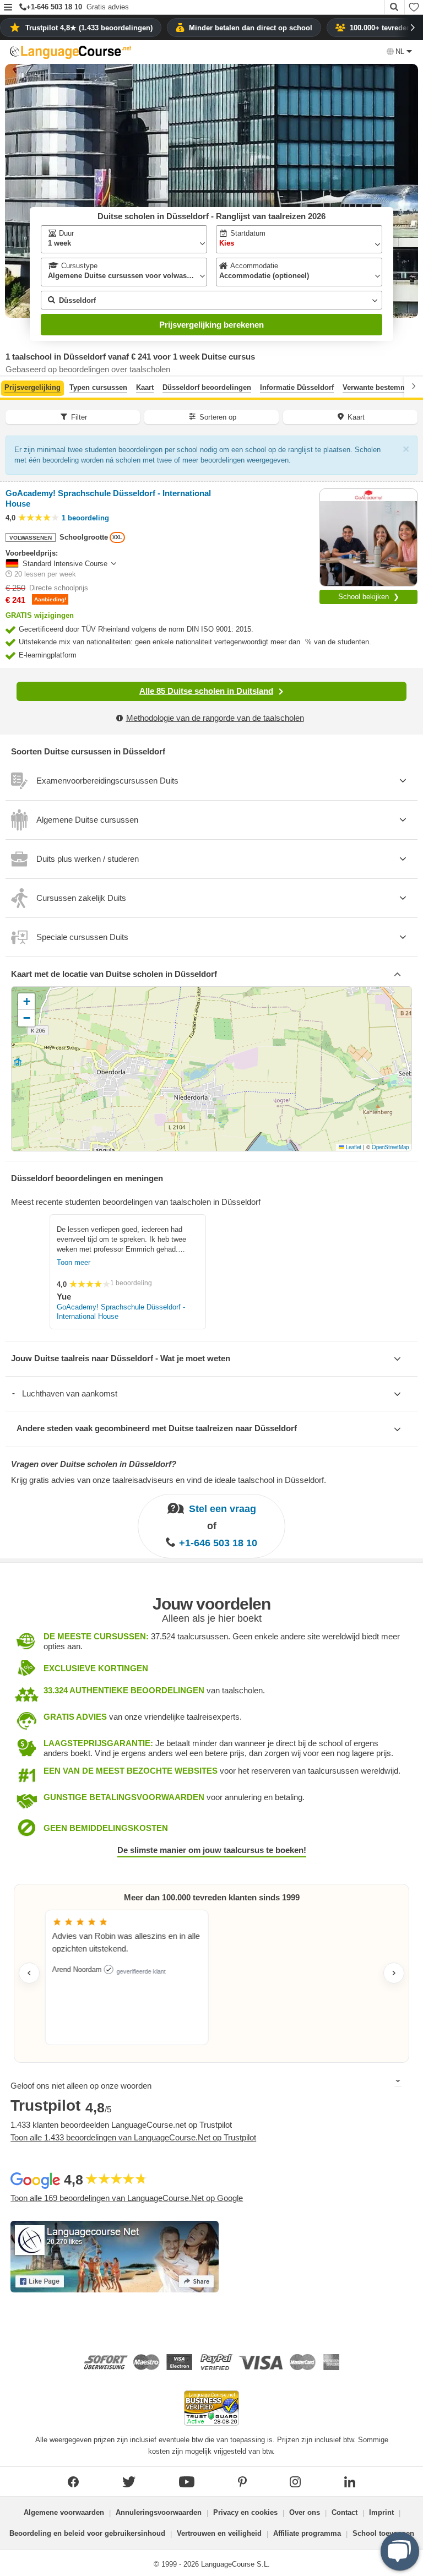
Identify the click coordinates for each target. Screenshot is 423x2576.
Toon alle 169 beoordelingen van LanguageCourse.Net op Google (127, 2198)
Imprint (381, 2512)
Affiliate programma (307, 2533)
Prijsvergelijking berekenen (211, 325)
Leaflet (353, 1147)
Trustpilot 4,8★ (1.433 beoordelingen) (89, 28)
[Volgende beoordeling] (394, 1973)
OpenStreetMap (390, 1147)
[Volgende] (414, 386)
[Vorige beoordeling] (29, 1973)
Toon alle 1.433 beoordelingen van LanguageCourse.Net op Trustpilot (133, 2137)
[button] (8, 8)
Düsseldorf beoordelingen (207, 387)
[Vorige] (9, 386)
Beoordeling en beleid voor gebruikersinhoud (87, 2533)
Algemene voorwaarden (64, 2512)
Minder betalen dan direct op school (251, 28)
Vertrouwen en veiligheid (219, 2533)
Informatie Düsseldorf (297, 387)
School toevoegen (383, 2533)
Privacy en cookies (245, 2512)
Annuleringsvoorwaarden (159, 2512)
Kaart (145, 387)
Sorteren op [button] (218, 417)
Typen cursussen (98, 387)
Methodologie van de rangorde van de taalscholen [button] (215, 718)
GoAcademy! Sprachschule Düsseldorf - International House (121, 1312)
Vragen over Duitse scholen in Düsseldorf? (94, 1464)
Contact (345, 2512)
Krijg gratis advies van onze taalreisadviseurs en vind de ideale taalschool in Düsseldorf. (169, 1480)
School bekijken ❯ (369, 597)
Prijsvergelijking (32, 387)
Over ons (305, 2512)
